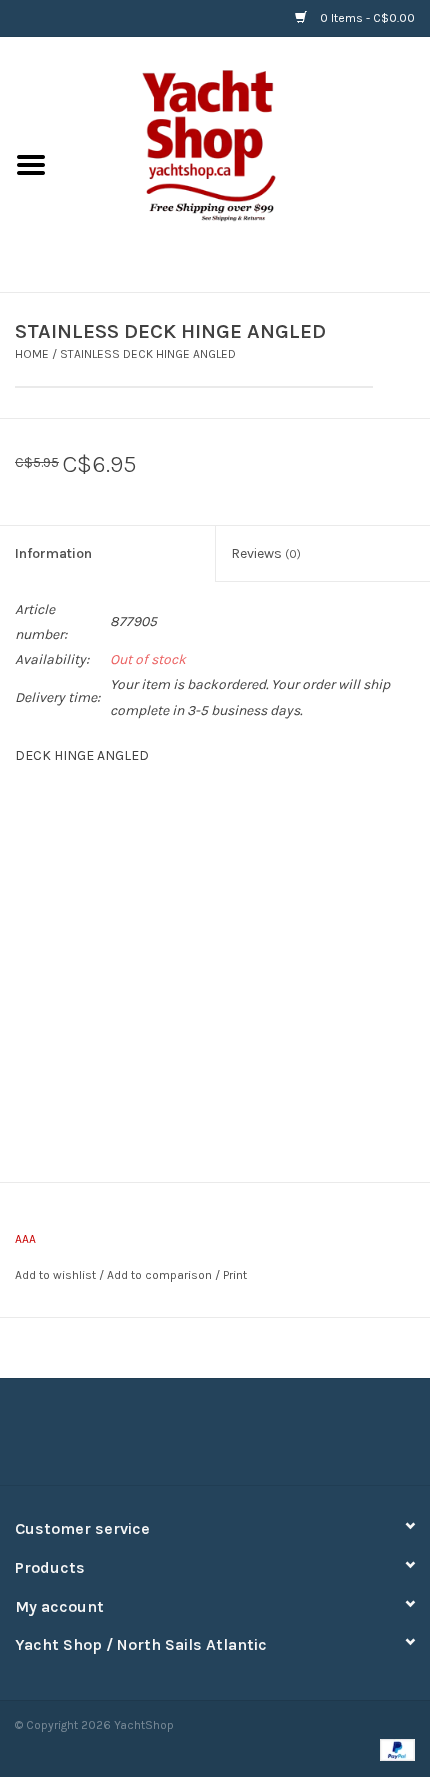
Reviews (266, 553)
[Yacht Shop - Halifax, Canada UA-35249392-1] (246, 163)
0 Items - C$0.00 (366, 18)
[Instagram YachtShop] (250, 1439)
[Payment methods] (394, 1749)
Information (53, 553)
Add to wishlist (55, 1275)
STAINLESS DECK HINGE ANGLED (148, 354)
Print (235, 1275)
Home (32, 354)
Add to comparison (161, 1275)
